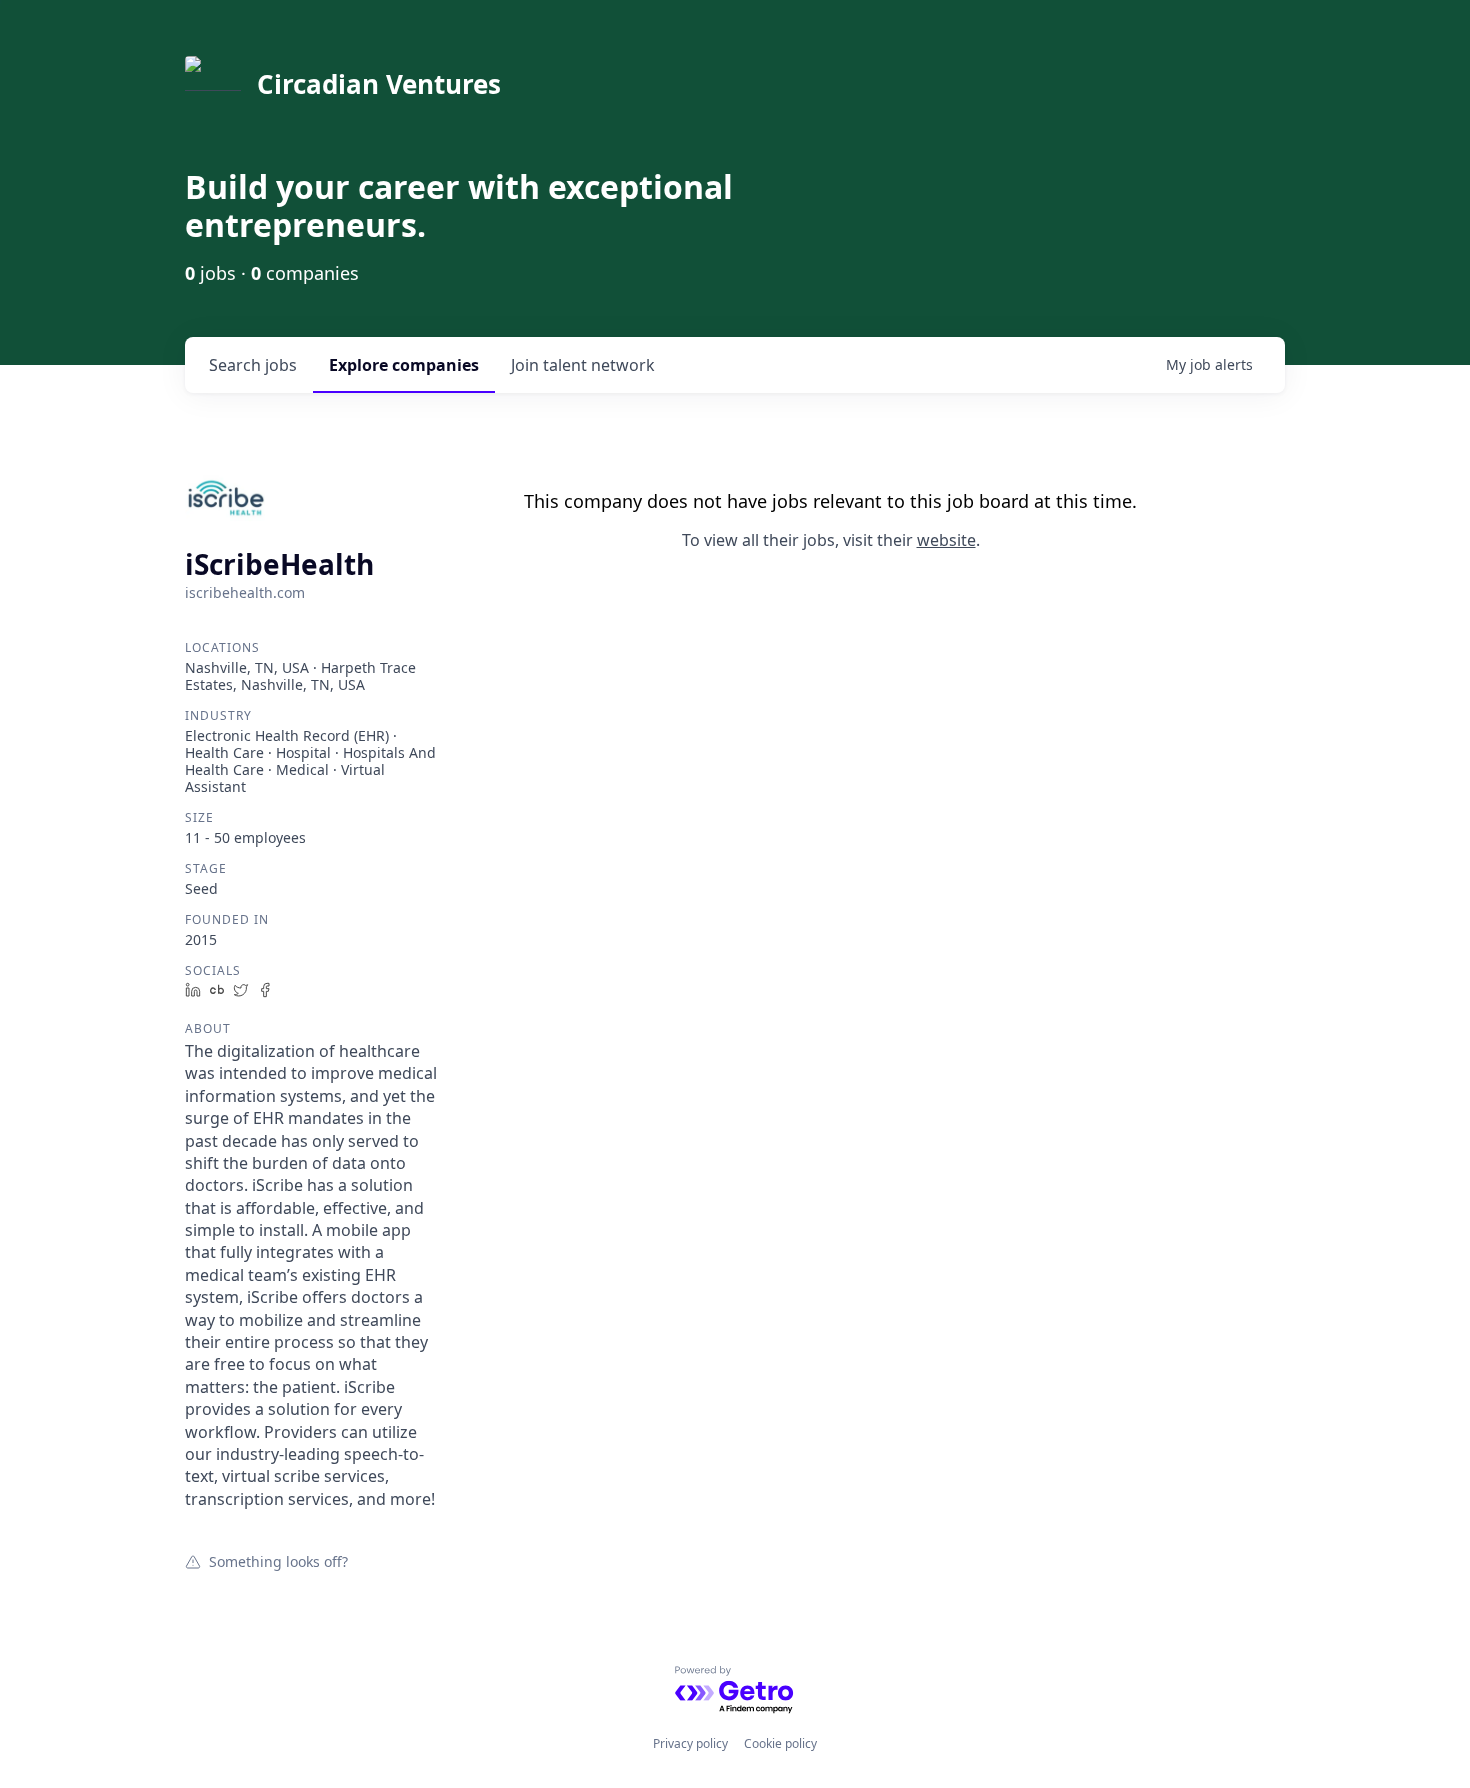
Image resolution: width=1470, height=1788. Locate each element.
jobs (253, 365)
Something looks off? (278, 1561)
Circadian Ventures (379, 84)
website (946, 540)
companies (404, 365)
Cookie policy (780, 1743)
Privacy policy (690, 1743)
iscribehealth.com (245, 592)
